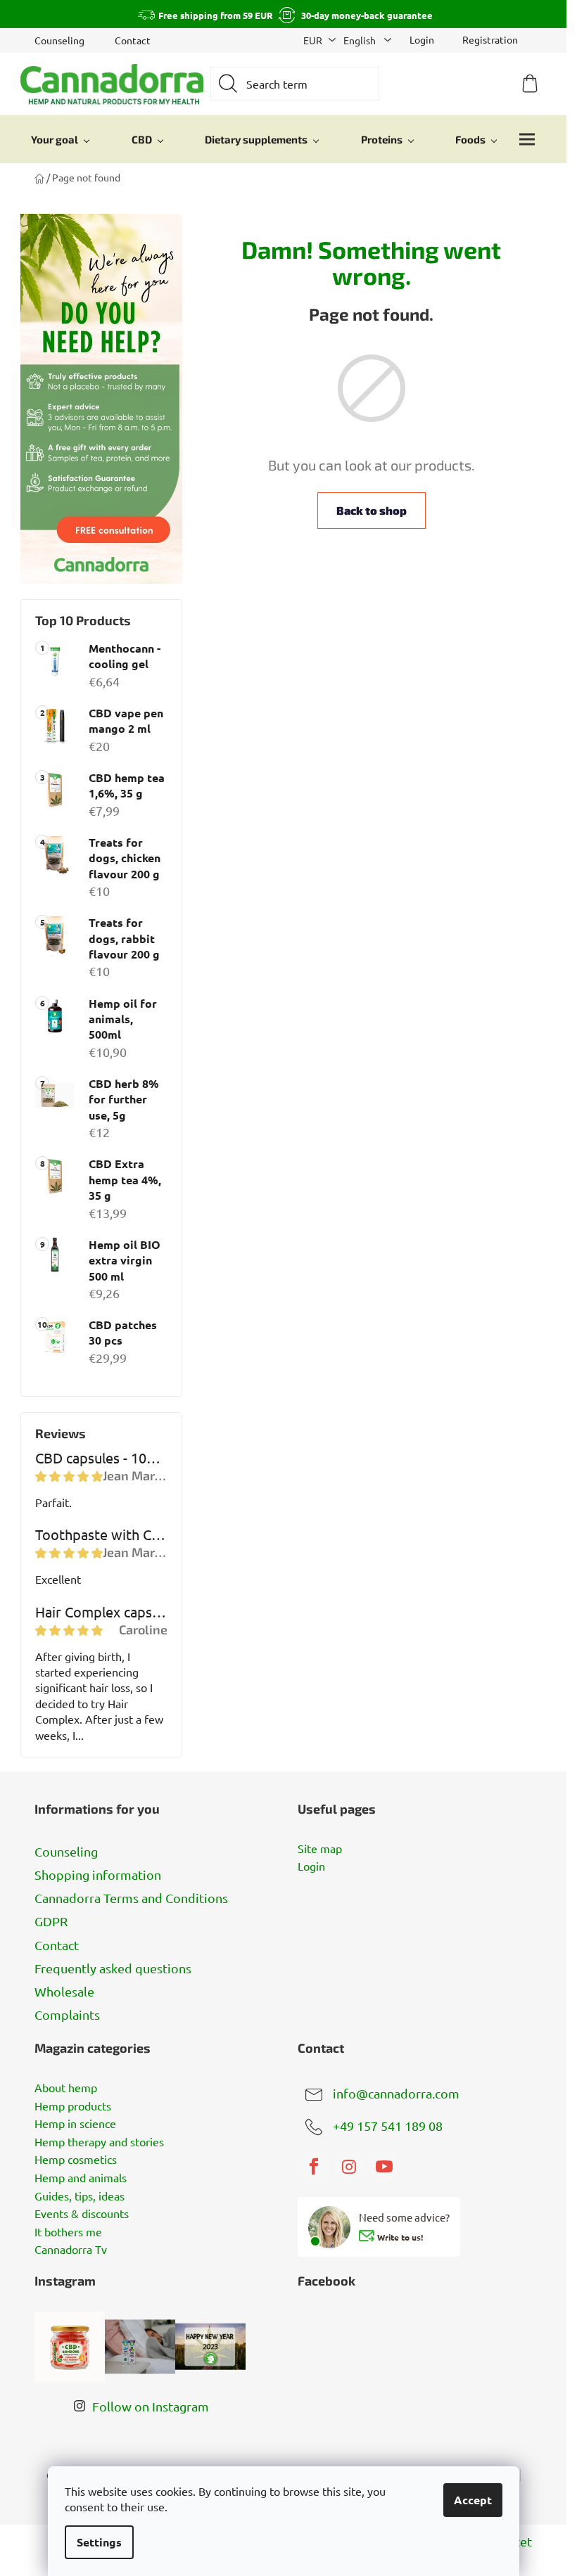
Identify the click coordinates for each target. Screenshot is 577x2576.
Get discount (389, 1361)
